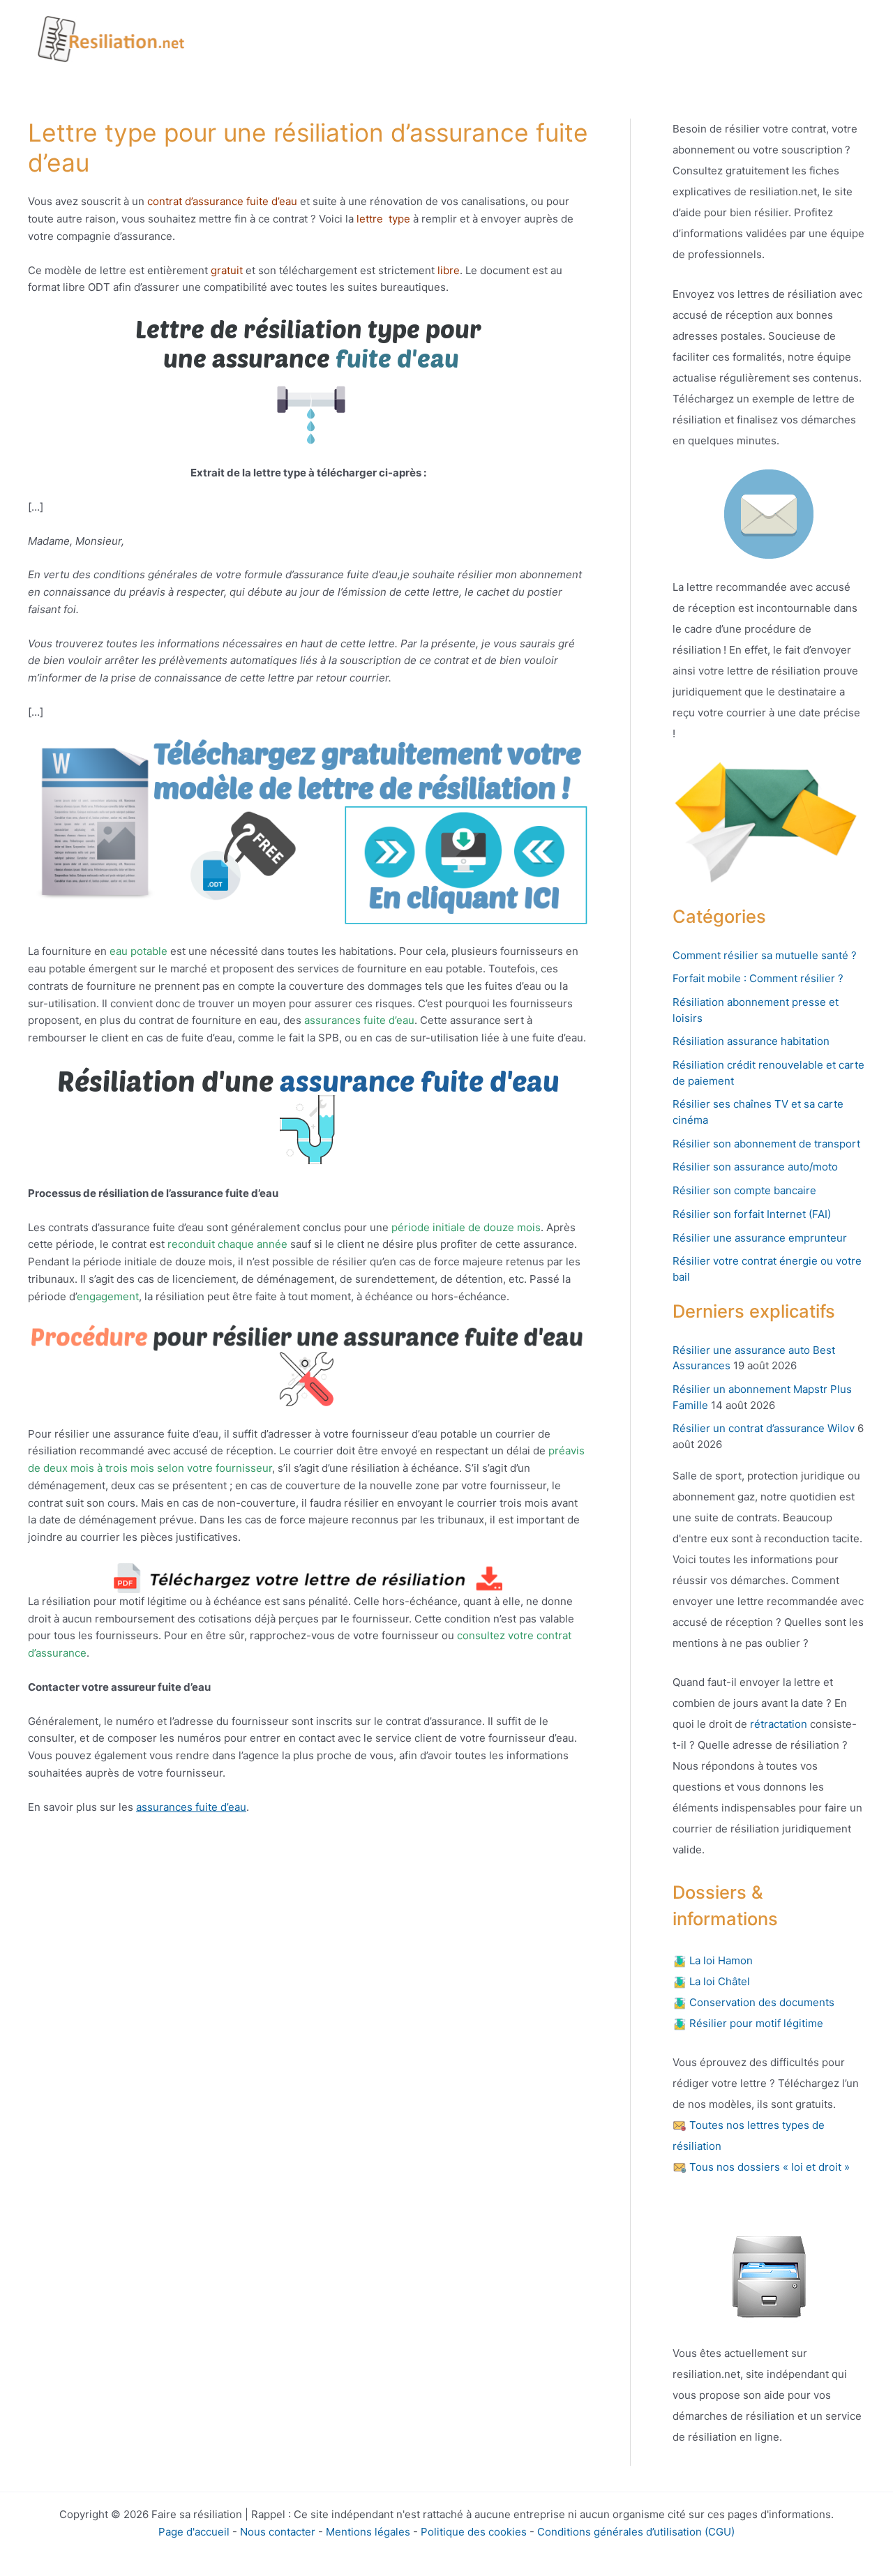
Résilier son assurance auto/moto (755, 1167)
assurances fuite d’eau (191, 1807)
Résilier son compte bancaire (744, 1190)
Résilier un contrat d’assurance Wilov (764, 1428)
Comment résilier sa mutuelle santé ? (765, 955)
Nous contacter (278, 2532)
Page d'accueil (194, 2532)
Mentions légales (368, 2532)
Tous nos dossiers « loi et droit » (768, 2167)
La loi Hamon (720, 1960)
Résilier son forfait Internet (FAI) (752, 1214)
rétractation (777, 1724)
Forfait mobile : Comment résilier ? (758, 978)
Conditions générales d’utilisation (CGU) (636, 2532)
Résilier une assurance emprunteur (760, 1238)
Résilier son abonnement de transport (766, 1144)
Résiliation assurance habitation (751, 1041)
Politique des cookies (474, 2532)
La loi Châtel (718, 1981)
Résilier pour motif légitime (755, 2023)
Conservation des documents (760, 2002)
